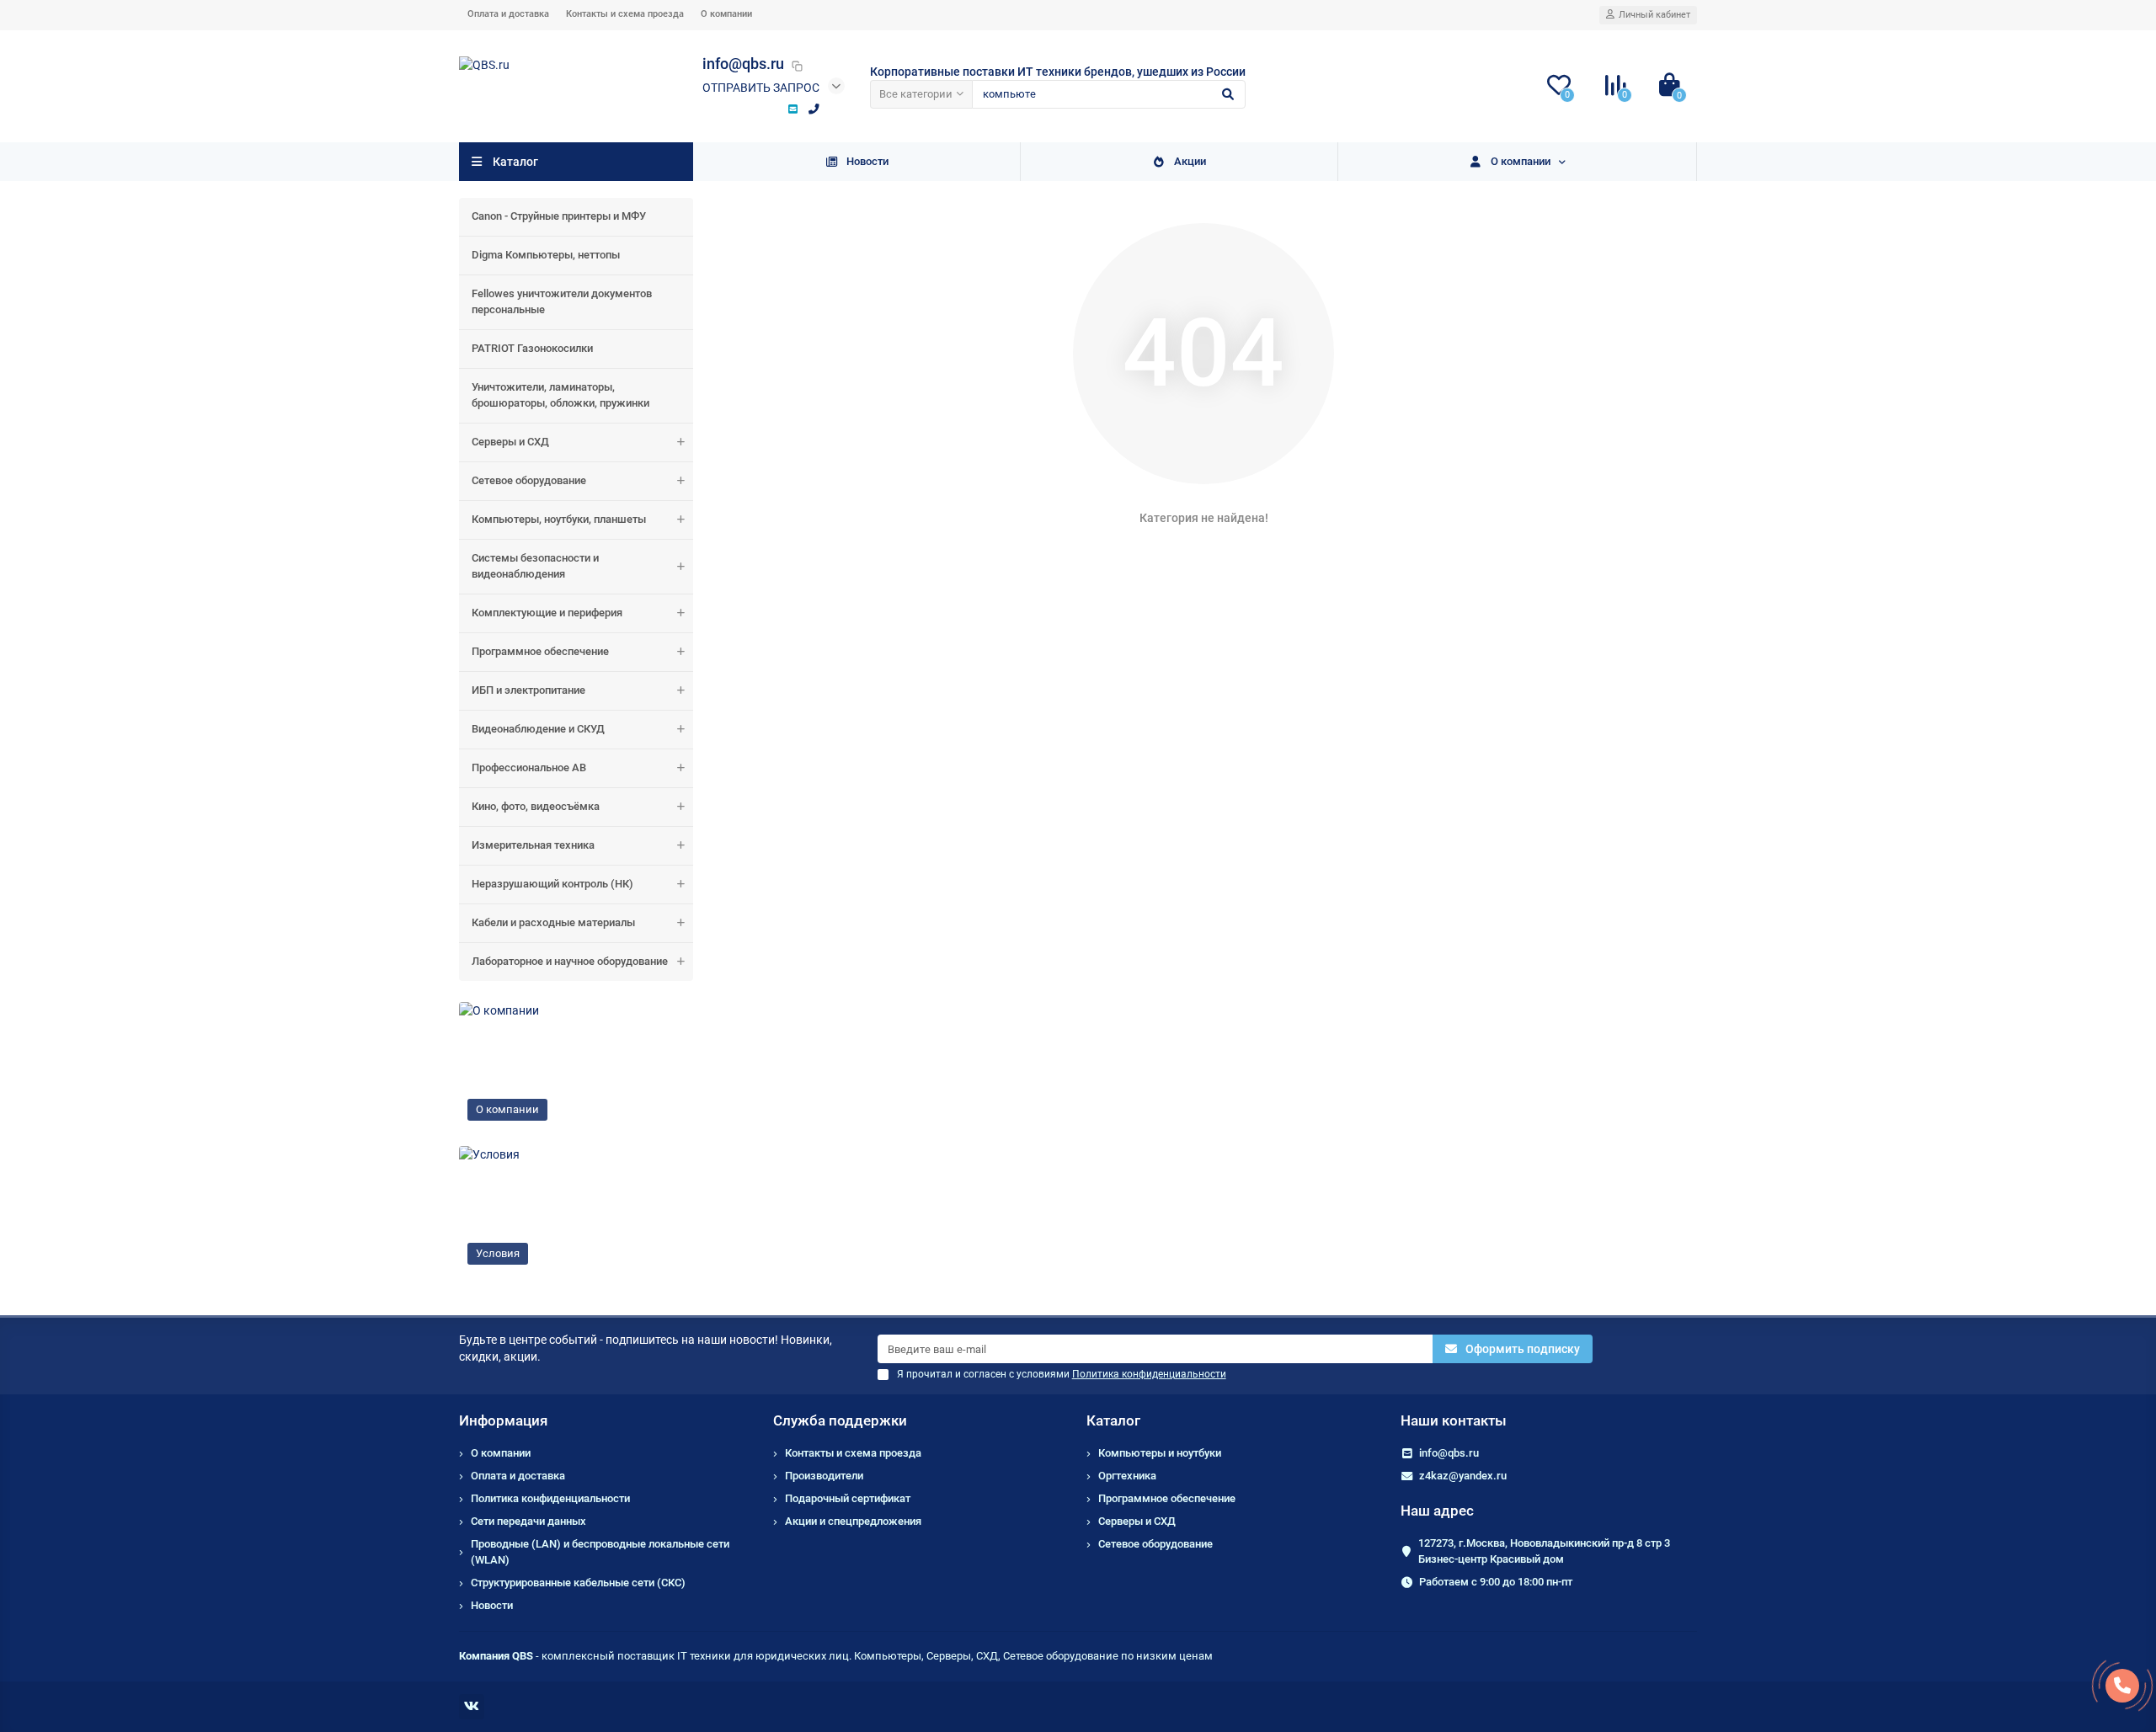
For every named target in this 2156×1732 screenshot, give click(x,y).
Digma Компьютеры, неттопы (546, 255)
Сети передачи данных (528, 1521)
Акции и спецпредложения (853, 1521)
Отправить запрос (761, 88)
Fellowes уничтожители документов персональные (562, 301)
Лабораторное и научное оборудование (570, 961)
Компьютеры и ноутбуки (1160, 1453)
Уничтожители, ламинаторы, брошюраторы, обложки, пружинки (560, 395)
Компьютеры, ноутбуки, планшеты (559, 519)
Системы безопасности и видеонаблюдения (535, 566)
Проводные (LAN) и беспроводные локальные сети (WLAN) (600, 1552)
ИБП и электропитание (528, 690)
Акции (1190, 161)
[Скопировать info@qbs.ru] (797, 66)
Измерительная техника (533, 845)
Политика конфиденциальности (550, 1498)
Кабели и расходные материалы (553, 922)
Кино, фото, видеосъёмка (536, 806)
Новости (867, 161)
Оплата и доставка (508, 14)
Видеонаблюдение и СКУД (538, 729)
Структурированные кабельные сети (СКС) (578, 1583)
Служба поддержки (840, 1420)
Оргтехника (1127, 1476)
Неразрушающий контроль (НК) (552, 884)
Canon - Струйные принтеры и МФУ (559, 216)
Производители (824, 1476)
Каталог (1113, 1420)
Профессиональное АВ (529, 767)
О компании (726, 14)
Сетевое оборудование (529, 480)
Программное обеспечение (540, 651)
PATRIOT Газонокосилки (532, 348)
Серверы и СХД (510, 442)
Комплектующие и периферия (547, 613)
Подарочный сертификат (848, 1498)
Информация (503, 1420)
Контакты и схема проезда (625, 14)
